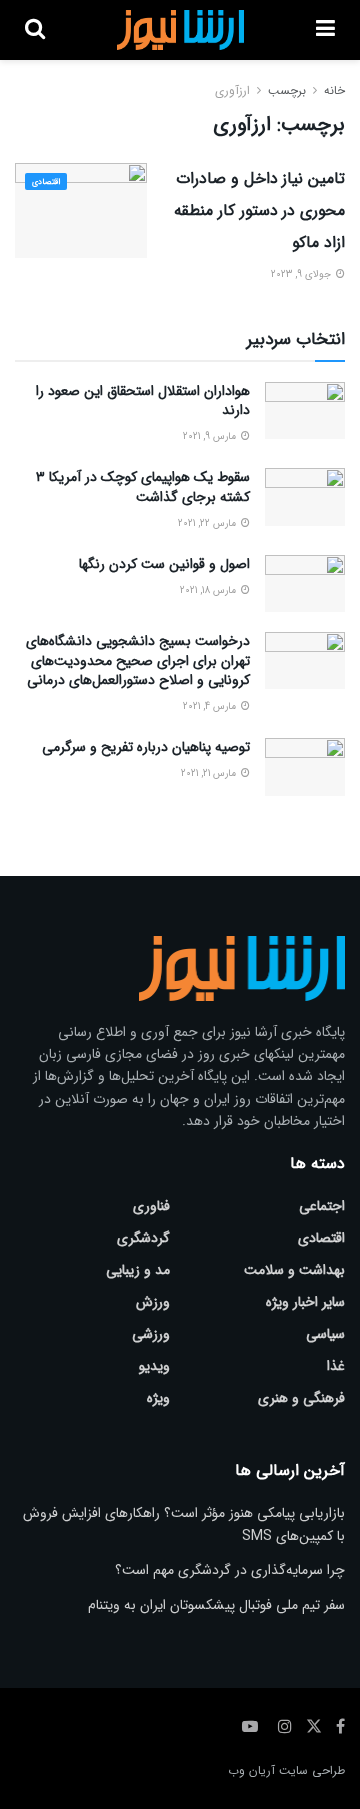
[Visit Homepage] (180, 30)
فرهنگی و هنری (301, 1398)
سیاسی (325, 1334)
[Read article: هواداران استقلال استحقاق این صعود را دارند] (305, 410)
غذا (336, 1366)
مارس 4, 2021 (211, 706)
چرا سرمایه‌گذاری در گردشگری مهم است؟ (230, 1570)
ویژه (158, 1398)
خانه (334, 90)
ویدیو (154, 1366)
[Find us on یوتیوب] (250, 1727)
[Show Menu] (325, 30)
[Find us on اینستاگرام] (285, 1727)
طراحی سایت (312, 1770)
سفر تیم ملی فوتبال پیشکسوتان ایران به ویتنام (216, 1605)
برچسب (287, 90)
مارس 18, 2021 (209, 590)
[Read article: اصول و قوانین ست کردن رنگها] (305, 583)
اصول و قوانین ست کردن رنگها (164, 564)
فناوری (151, 1206)
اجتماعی (322, 1206)
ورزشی (151, 1334)
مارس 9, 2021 (211, 436)
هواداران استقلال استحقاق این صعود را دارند (143, 401)
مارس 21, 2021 (210, 773)
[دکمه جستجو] (35, 30)
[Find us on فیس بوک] (340, 1727)
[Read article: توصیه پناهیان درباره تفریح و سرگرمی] (305, 766)
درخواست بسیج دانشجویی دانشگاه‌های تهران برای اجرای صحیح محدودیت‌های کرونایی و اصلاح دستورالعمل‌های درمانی (138, 660)
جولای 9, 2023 (302, 274)
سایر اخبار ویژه (305, 1302)
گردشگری (143, 1238)
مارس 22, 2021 (208, 523)
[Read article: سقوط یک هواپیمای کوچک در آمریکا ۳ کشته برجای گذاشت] (305, 496)
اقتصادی (46, 182)
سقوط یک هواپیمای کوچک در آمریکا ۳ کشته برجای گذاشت (143, 487)
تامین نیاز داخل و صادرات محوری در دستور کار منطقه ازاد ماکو (259, 210)
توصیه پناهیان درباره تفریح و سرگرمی (146, 747)
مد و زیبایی (138, 1270)
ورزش (153, 1302)
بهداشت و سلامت (294, 1270)
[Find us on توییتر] (314, 1727)
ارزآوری (232, 90)
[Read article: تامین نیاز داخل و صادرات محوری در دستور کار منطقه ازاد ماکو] (81, 210)
